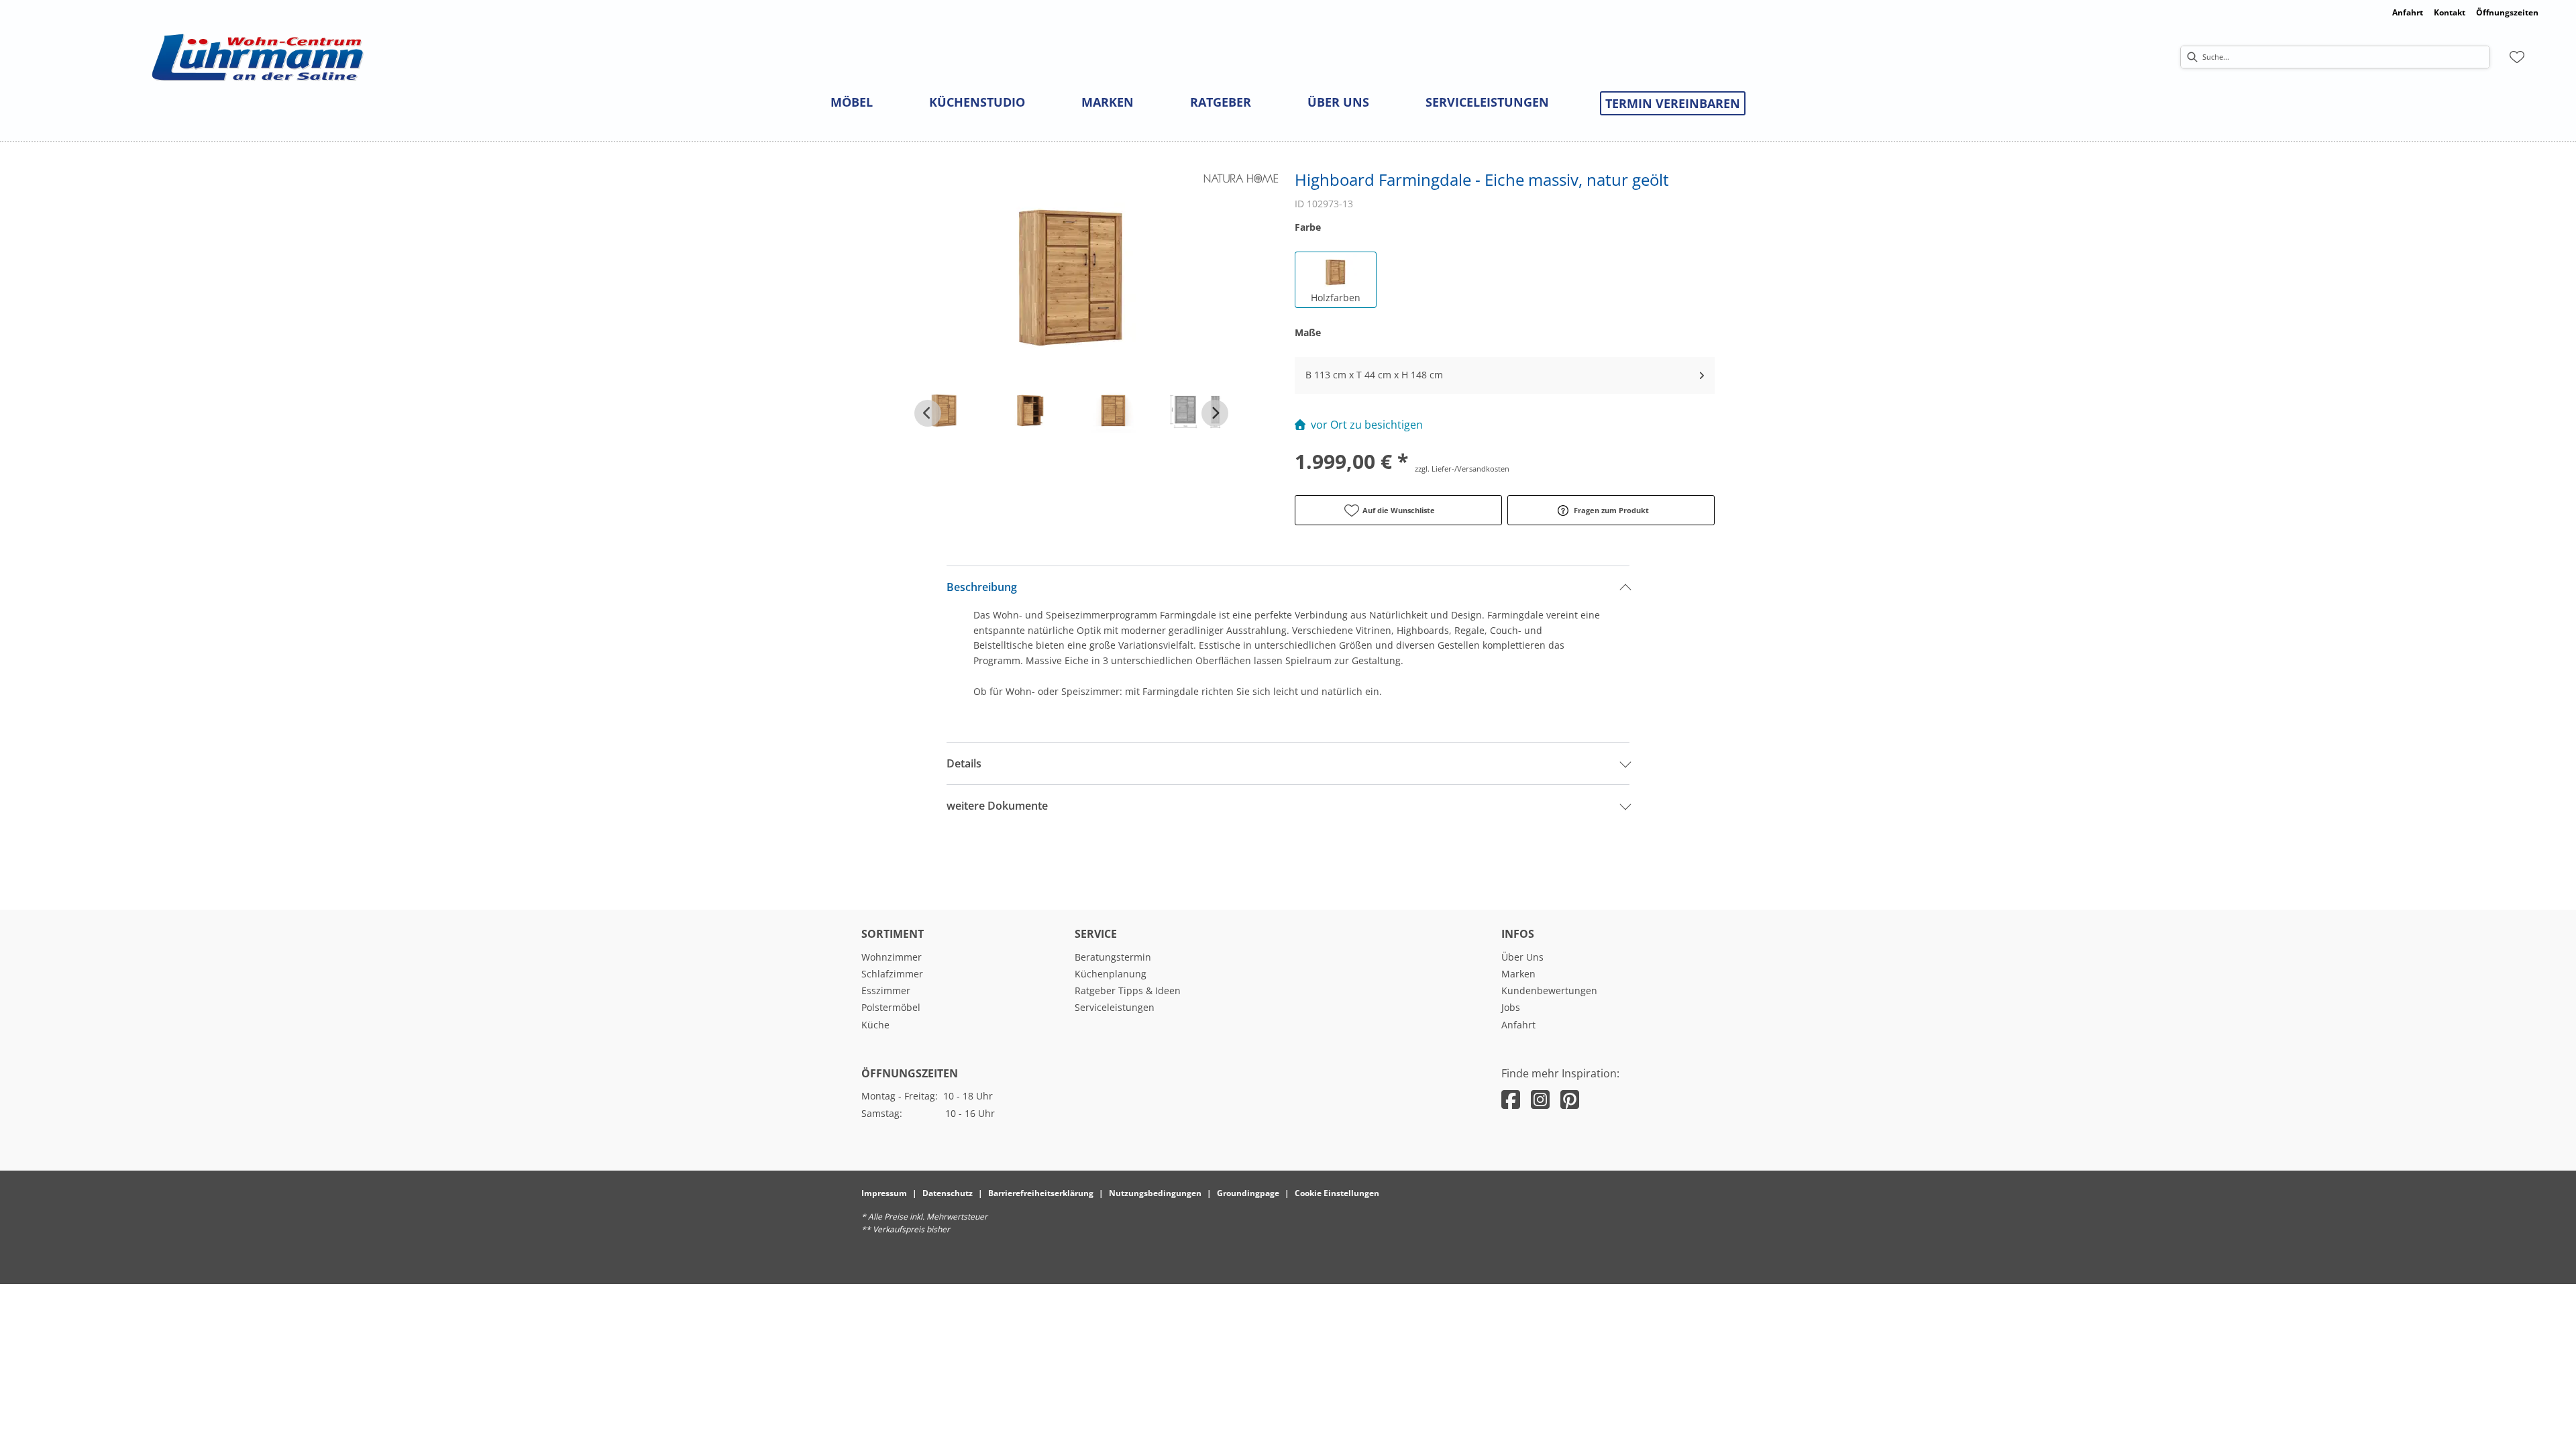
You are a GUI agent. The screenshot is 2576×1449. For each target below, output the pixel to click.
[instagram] (1540, 1099)
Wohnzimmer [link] (892, 957)
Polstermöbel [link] (891, 1007)
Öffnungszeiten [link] (2507, 12)
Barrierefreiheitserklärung (1041, 1193)
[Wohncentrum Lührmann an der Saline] (258, 57)
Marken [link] (1518, 974)
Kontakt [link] (2450, 12)
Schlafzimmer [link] (892, 974)
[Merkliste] (2517, 57)
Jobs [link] (1511, 1007)
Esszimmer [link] (886, 990)
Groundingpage (1248, 1193)
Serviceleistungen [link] (1115, 1007)
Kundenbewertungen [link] (1549, 990)
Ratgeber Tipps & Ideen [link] (1128, 990)
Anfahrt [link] (2408, 12)
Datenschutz (948, 1193)
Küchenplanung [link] (1111, 974)
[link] (852, 102)
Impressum (884, 1193)
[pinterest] (1570, 1099)
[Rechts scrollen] (1215, 413)
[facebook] (1511, 1099)
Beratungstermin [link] (1113, 957)
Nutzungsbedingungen (1155, 1193)
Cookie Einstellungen (1337, 1193)
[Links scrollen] (928, 413)
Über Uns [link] (1522, 957)
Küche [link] (875, 1025)
